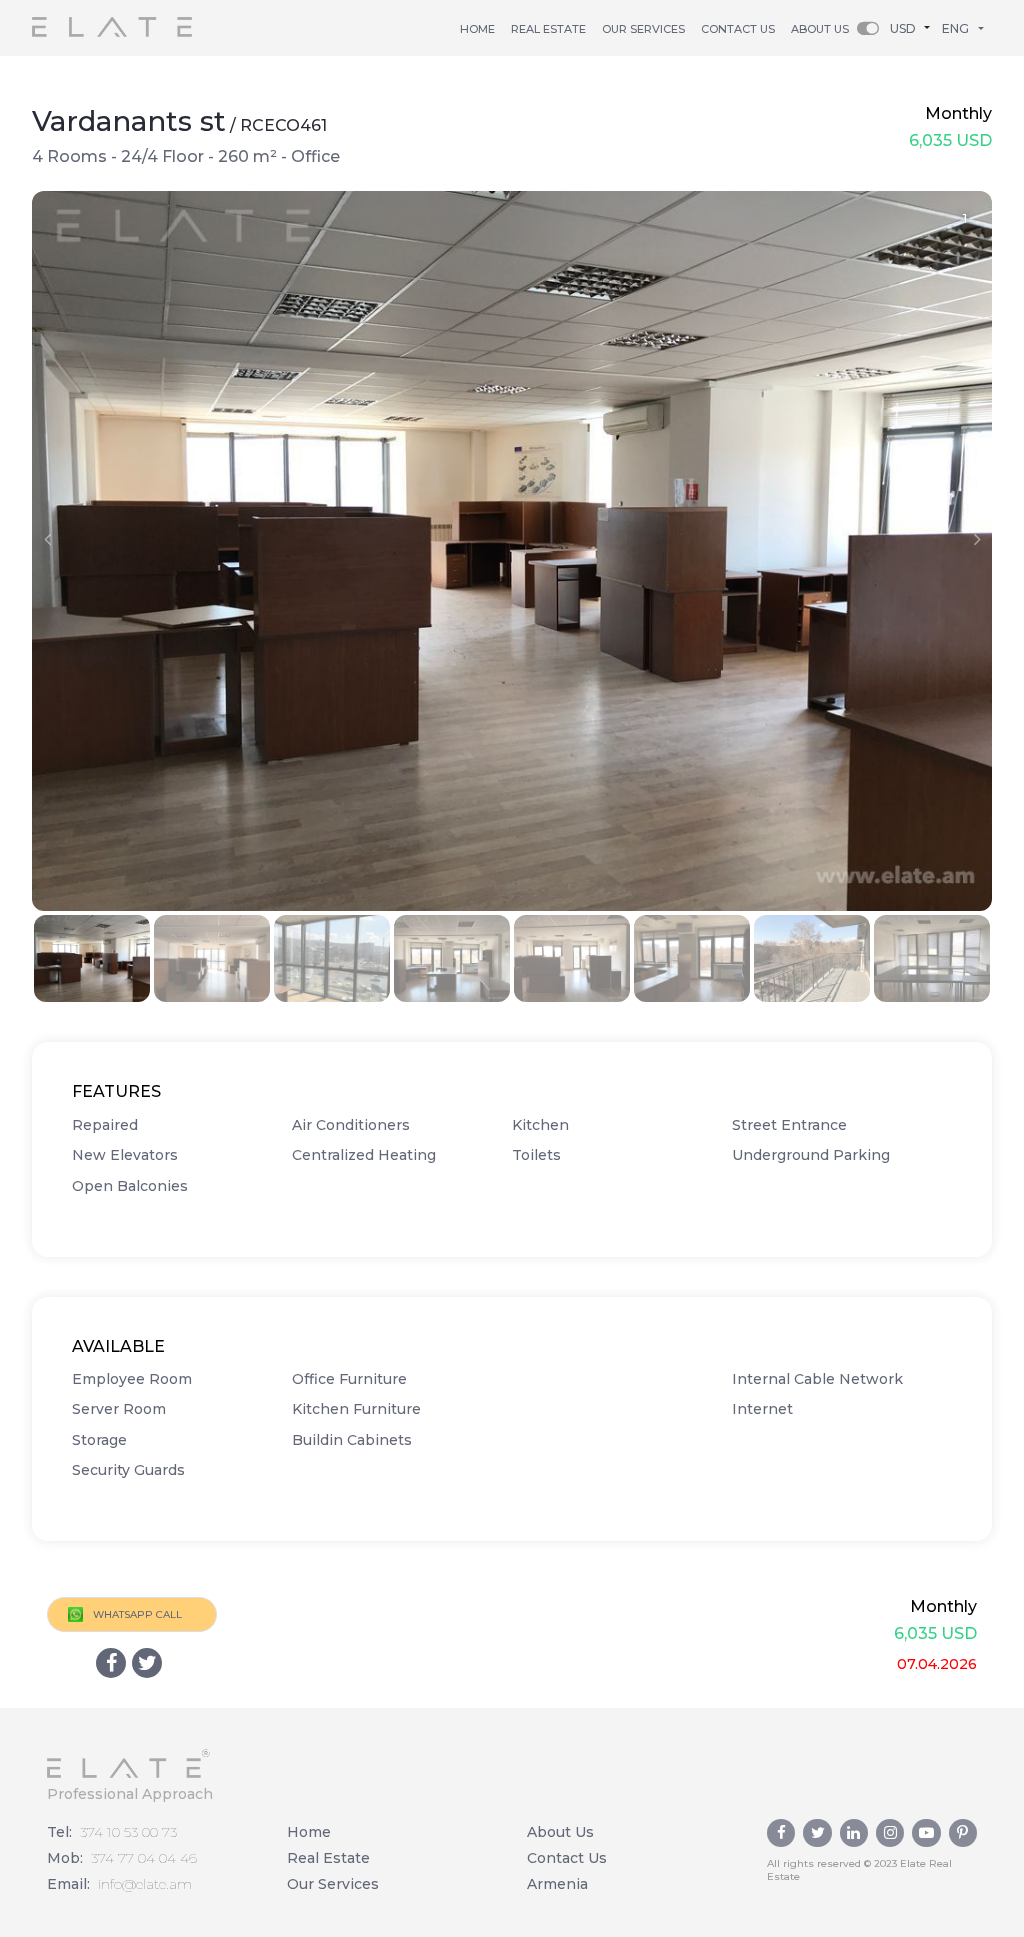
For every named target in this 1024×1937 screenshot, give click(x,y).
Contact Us (567, 1858)
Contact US (738, 29)
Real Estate (328, 1858)
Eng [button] (955, 28)
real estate (548, 29)
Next (977, 539)
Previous (47, 539)
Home (477, 29)
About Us (820, 29)
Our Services (643, 29)
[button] (914, 27)
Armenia (557, 1884)
